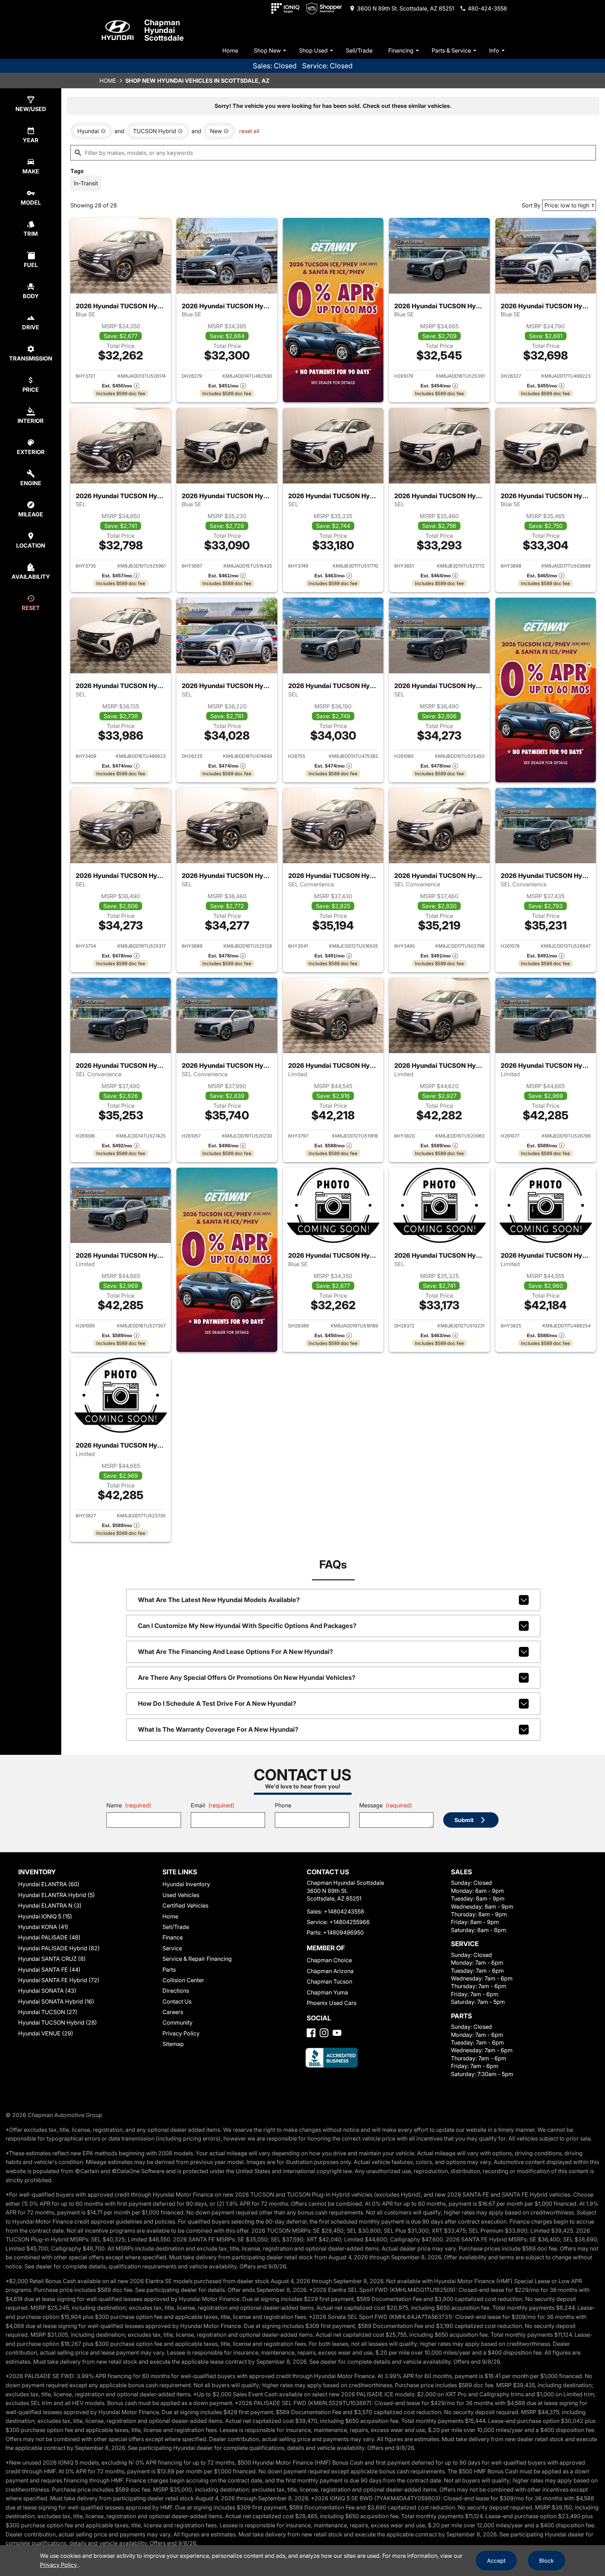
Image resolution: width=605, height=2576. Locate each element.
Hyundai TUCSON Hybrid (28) (58, 2022)
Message (386, 1805)
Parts (169, 1970)
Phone (283, 1805)
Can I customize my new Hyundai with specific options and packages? (247, 1626)
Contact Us (177, 2001)
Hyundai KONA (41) (43, 1927)
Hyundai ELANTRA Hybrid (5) (57, 1895)
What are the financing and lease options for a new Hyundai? (235, 1652)
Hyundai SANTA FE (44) (49, 1970)
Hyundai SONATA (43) (47, 1991)
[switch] (86, 183)
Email (213, 1805)
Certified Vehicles (185, 1905)
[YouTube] (337, 2033)
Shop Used (313, 50)
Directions (176, 1991)
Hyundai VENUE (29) (46, 2033)
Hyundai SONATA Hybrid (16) (56, 2001)
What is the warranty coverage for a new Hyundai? (218, 1729)
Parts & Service (451, 50)
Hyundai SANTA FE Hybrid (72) (59, 1980)
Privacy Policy (181, 2033)
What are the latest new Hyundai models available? (219, 1600)
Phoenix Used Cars (332, 2003)
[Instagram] (324, 2033)
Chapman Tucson (329, 1981)
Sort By (531, 205)
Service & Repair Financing (197, 1959)
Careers (173, 2012)
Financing (401, 50)
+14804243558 (344, 1911)
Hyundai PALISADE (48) (49, 1937)
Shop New (267, 50)
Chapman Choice (329, 1960)
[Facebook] (311, 2033)
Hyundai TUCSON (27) (48, 2012)
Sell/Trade (359, 50)
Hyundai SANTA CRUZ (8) (52, 1959)
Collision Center (183, 1980)
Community (178, 2022)
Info (494, 50)
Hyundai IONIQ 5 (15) (45, 1916)
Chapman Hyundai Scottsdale (164, 30)
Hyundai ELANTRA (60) (49, 1884)
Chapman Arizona (330, 1971)
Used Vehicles (181, 1895)
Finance (173, 1937)
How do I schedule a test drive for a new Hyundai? (217, 1703)
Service (172, 1948)
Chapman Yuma (327, 1992)
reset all (249, 131)
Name (129, 1805)
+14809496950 (343, 1932)
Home (230, 50)
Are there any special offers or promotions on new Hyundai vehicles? (247, 1678)
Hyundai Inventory (186, 1884)
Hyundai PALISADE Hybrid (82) (59, 1948)
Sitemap (173, 2044)
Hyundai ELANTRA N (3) (50, 1905)
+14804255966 (350, 1922)
